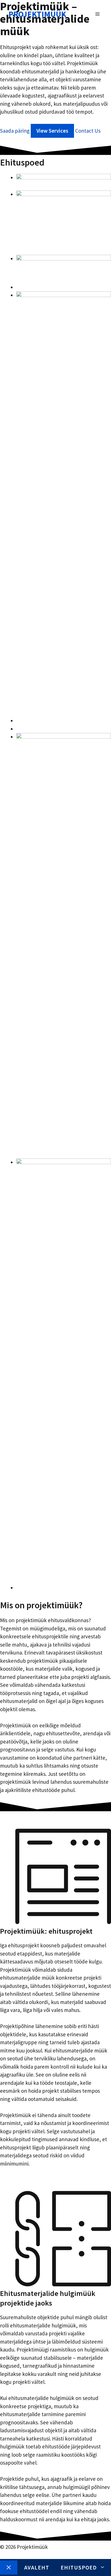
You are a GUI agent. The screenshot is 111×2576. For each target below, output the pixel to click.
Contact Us (88, 131)
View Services (52, 131)
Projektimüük (37, 14)
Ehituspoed (79, 2567)
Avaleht (37, 2567)
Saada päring (15, 131)
